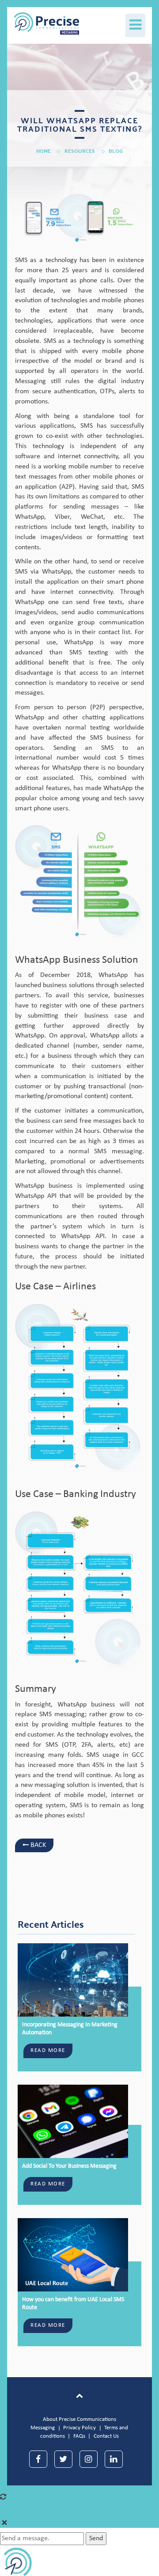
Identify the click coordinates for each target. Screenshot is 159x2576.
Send (96, 2538)
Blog (116, 151)
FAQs (79, 2436)
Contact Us (106, 2436)
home (44, 151)
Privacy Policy (79, 2428)
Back (37, 1845)
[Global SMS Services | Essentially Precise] (40, 21)
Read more (48, 2050)
